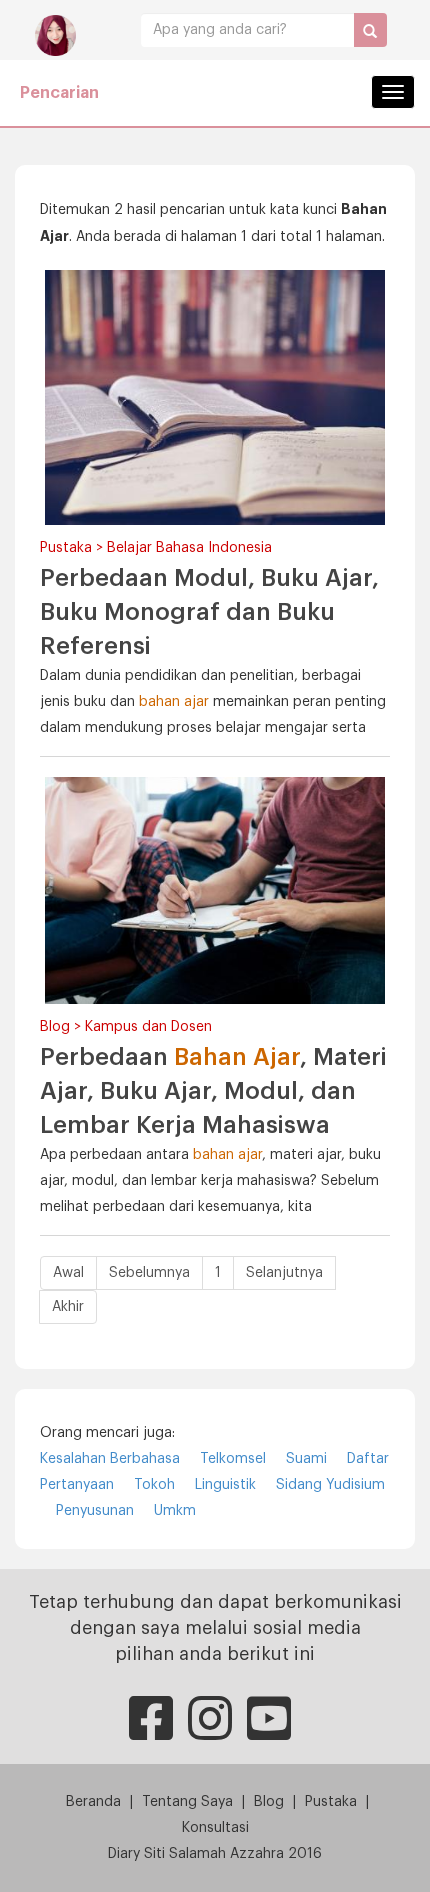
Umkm (175, 1511)
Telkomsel (233, 1459)
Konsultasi (215, 1828)
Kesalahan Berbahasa (110, 1459)
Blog (269, 1802)
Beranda (93, 1802)
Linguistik (225, 1485)
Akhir (68, 1307)
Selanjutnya (284, 1273)
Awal (68, 1273)
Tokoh (154, 1485)
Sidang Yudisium (330, 1485)
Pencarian (59, 93)
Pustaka (331, 1802)
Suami (306, 1459)
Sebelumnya (149, 1273)
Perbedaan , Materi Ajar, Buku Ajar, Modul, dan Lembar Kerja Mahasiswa (213, 1091)
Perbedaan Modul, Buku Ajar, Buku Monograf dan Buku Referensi (209, 612)
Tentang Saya (187, 1802)
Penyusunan (95, 1511)
